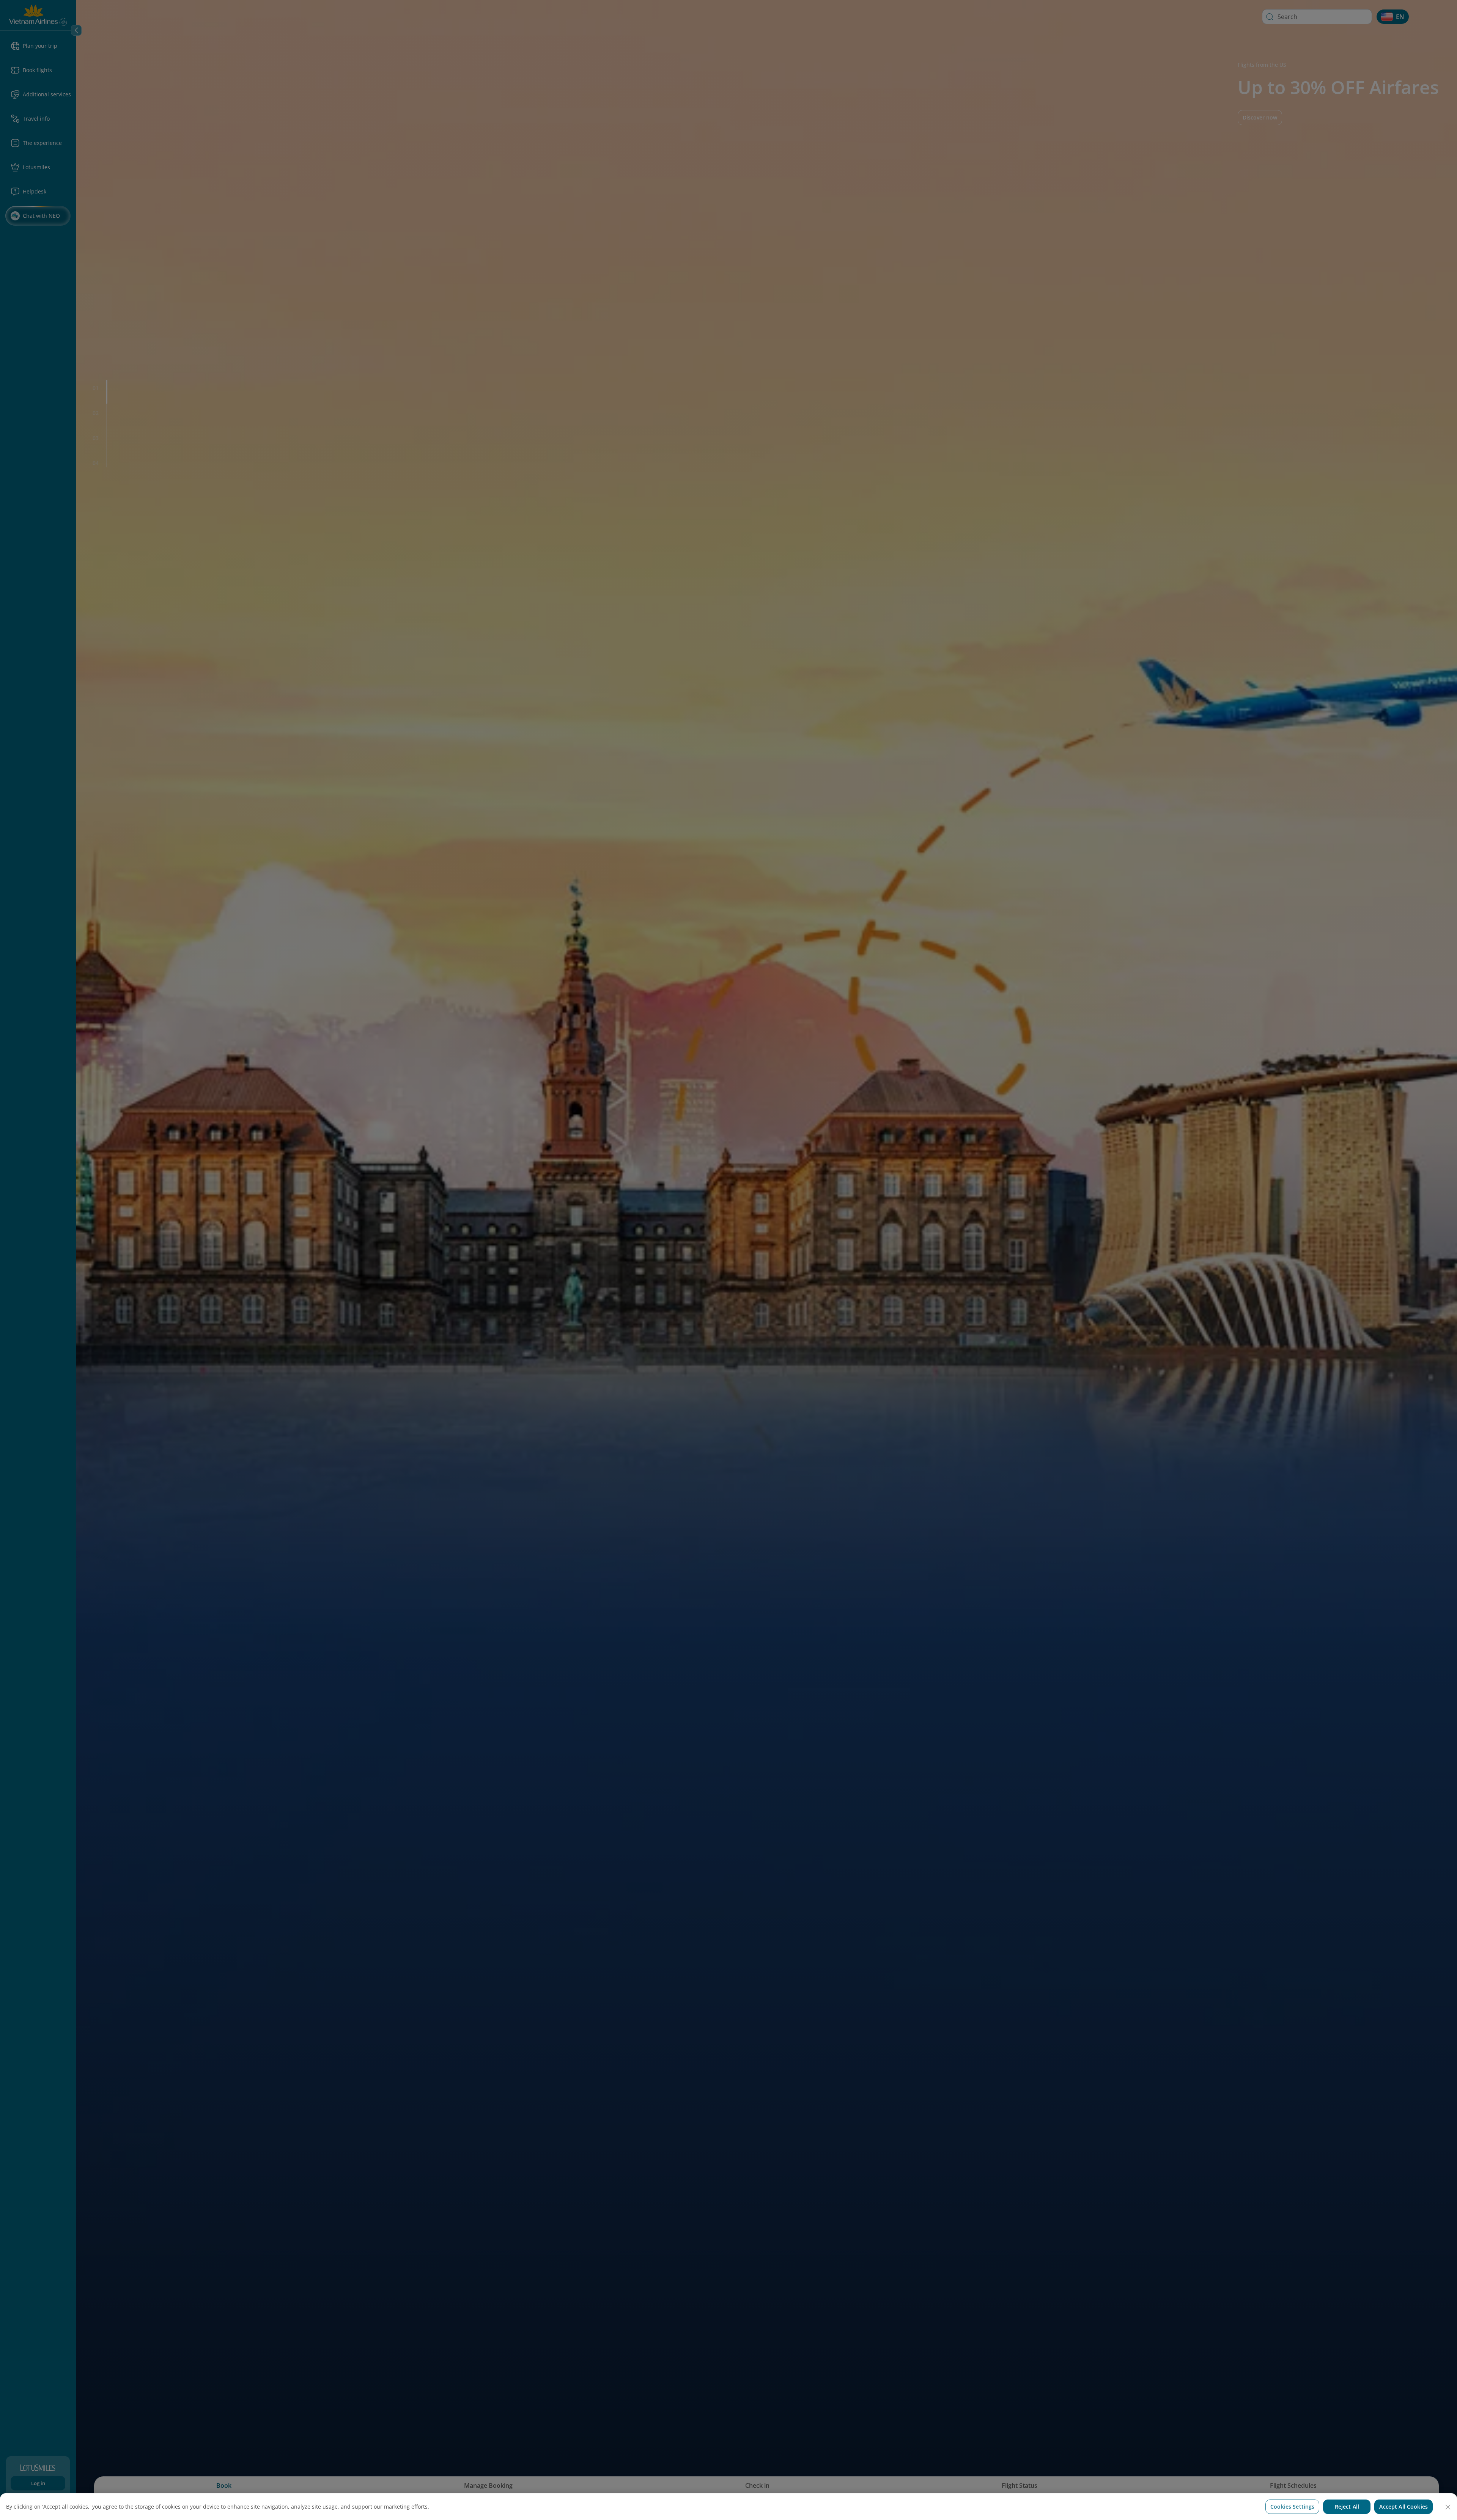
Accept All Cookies (1404, 2507)
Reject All (1347, 2507)
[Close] (1448, 2507)
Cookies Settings (1292, 2507)
